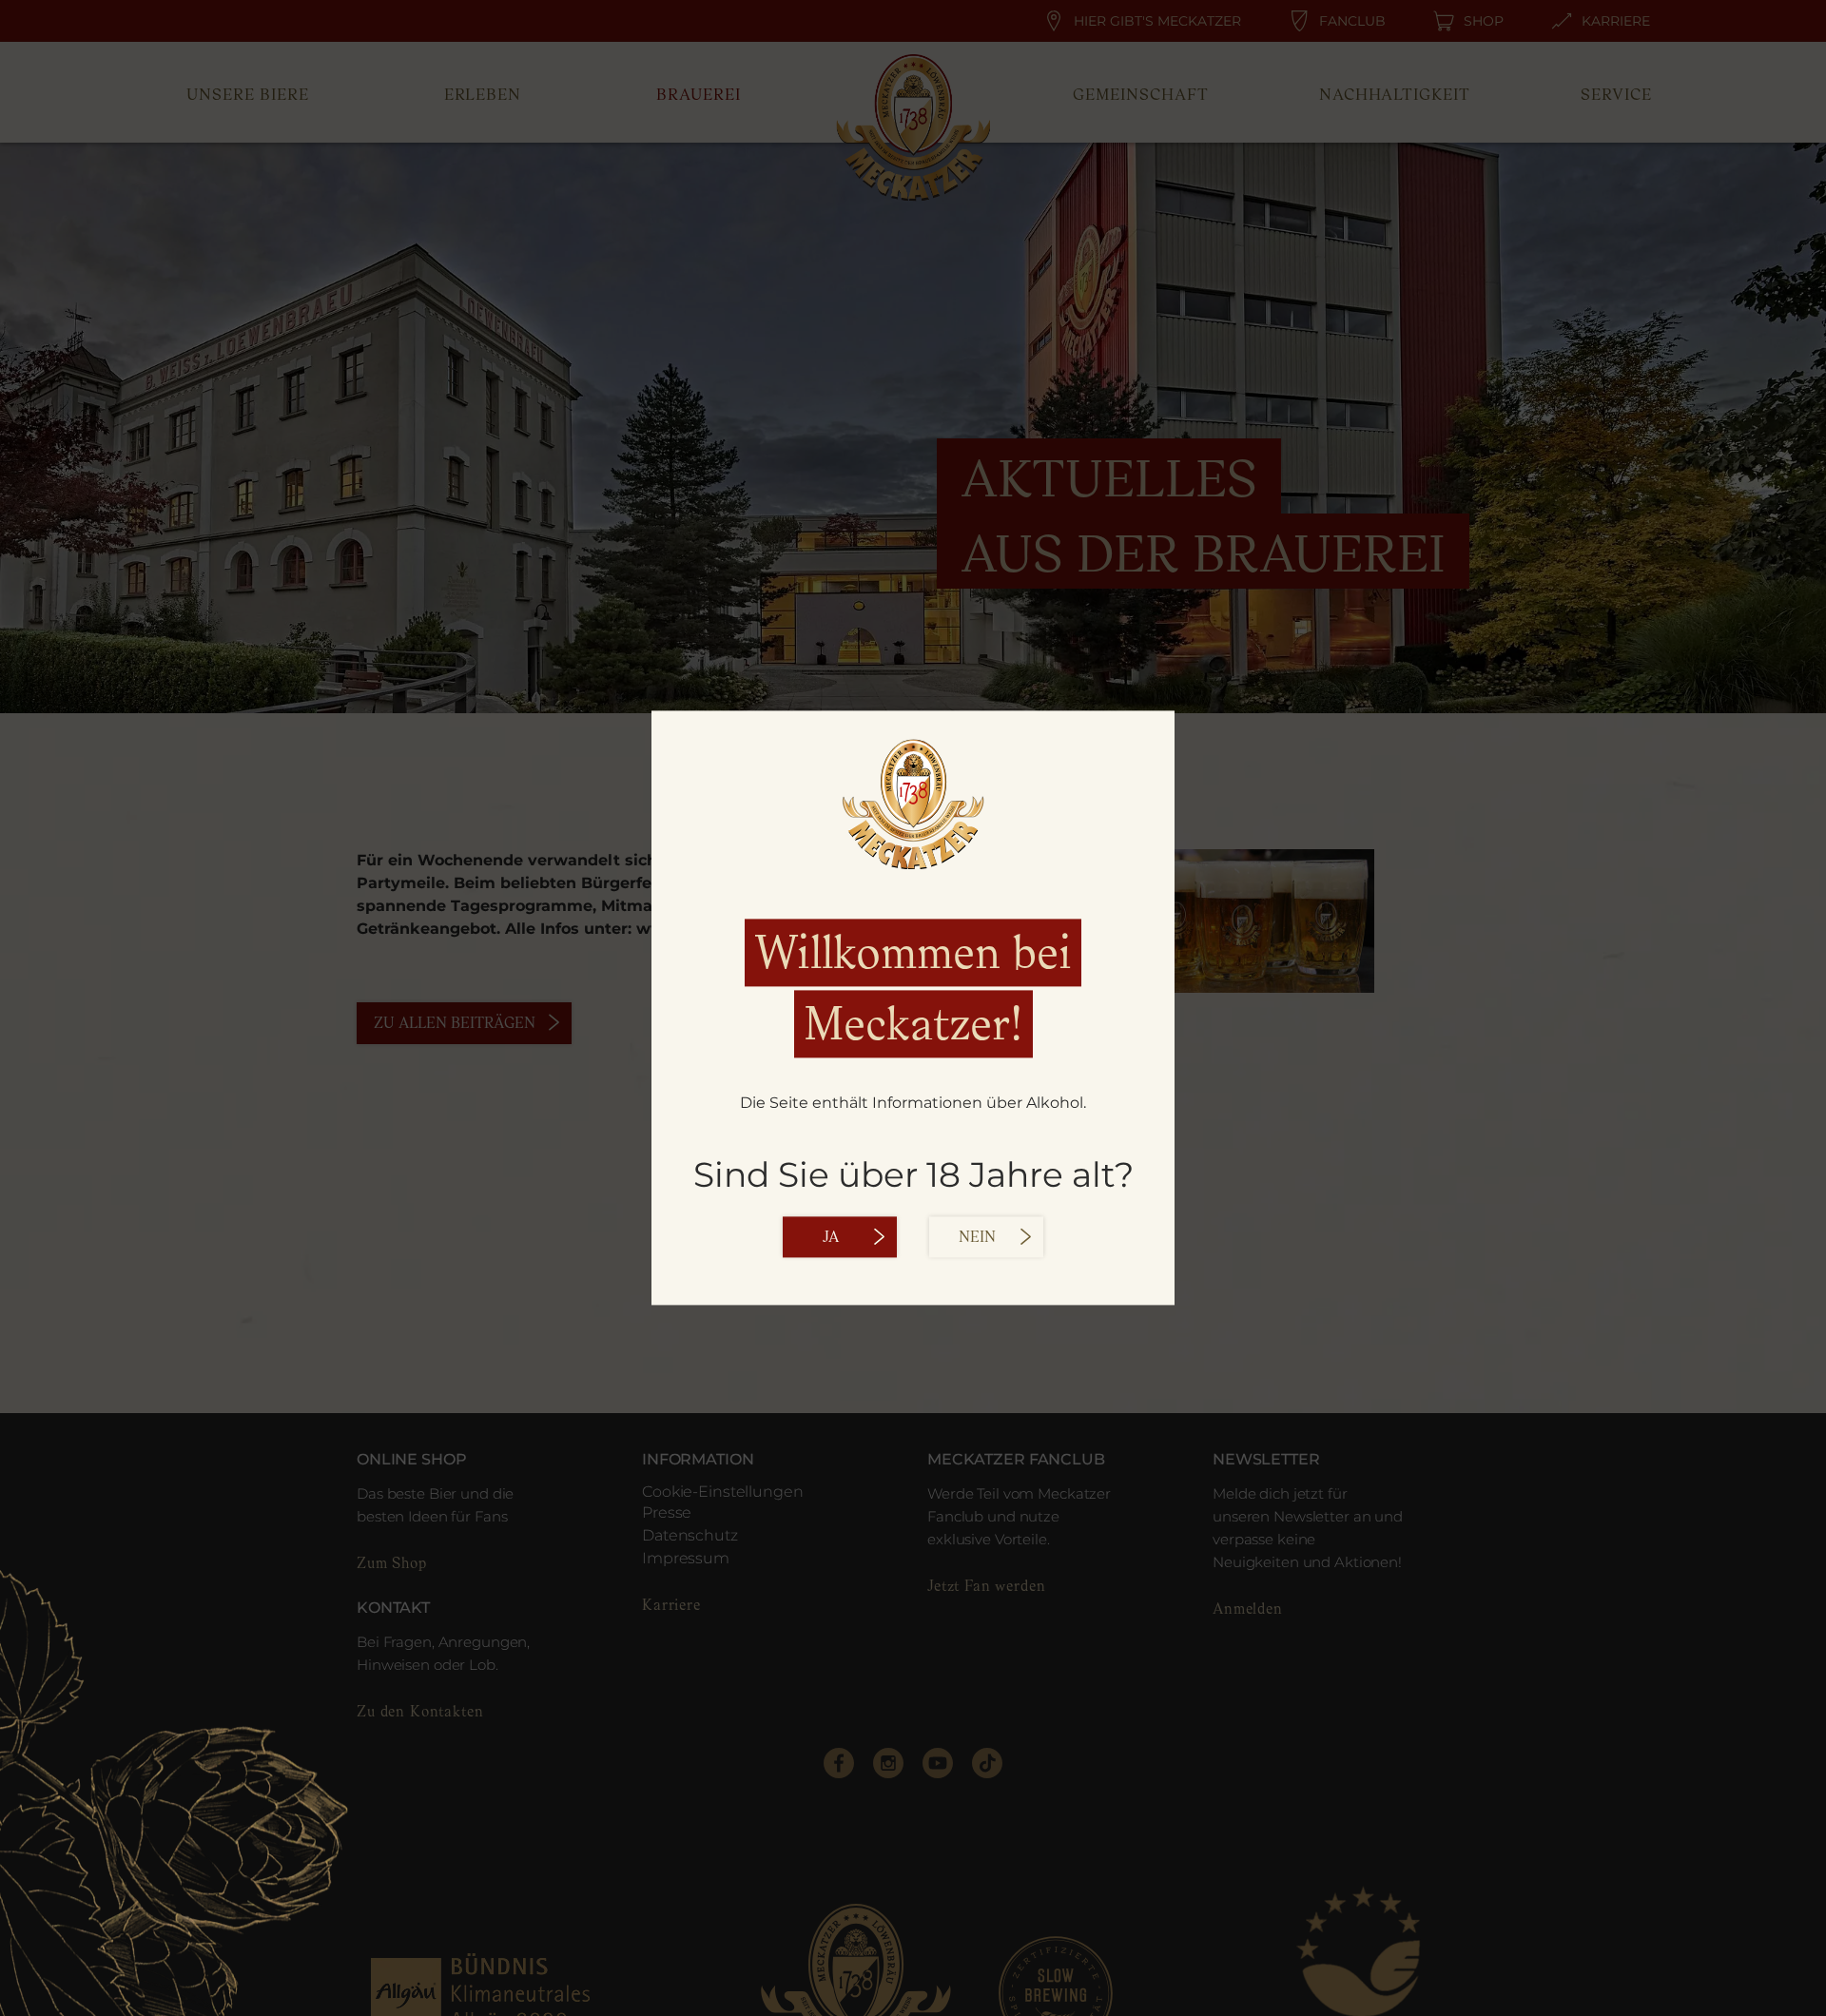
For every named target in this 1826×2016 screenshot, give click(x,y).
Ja (831, 1238)
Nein (977, 1238)
